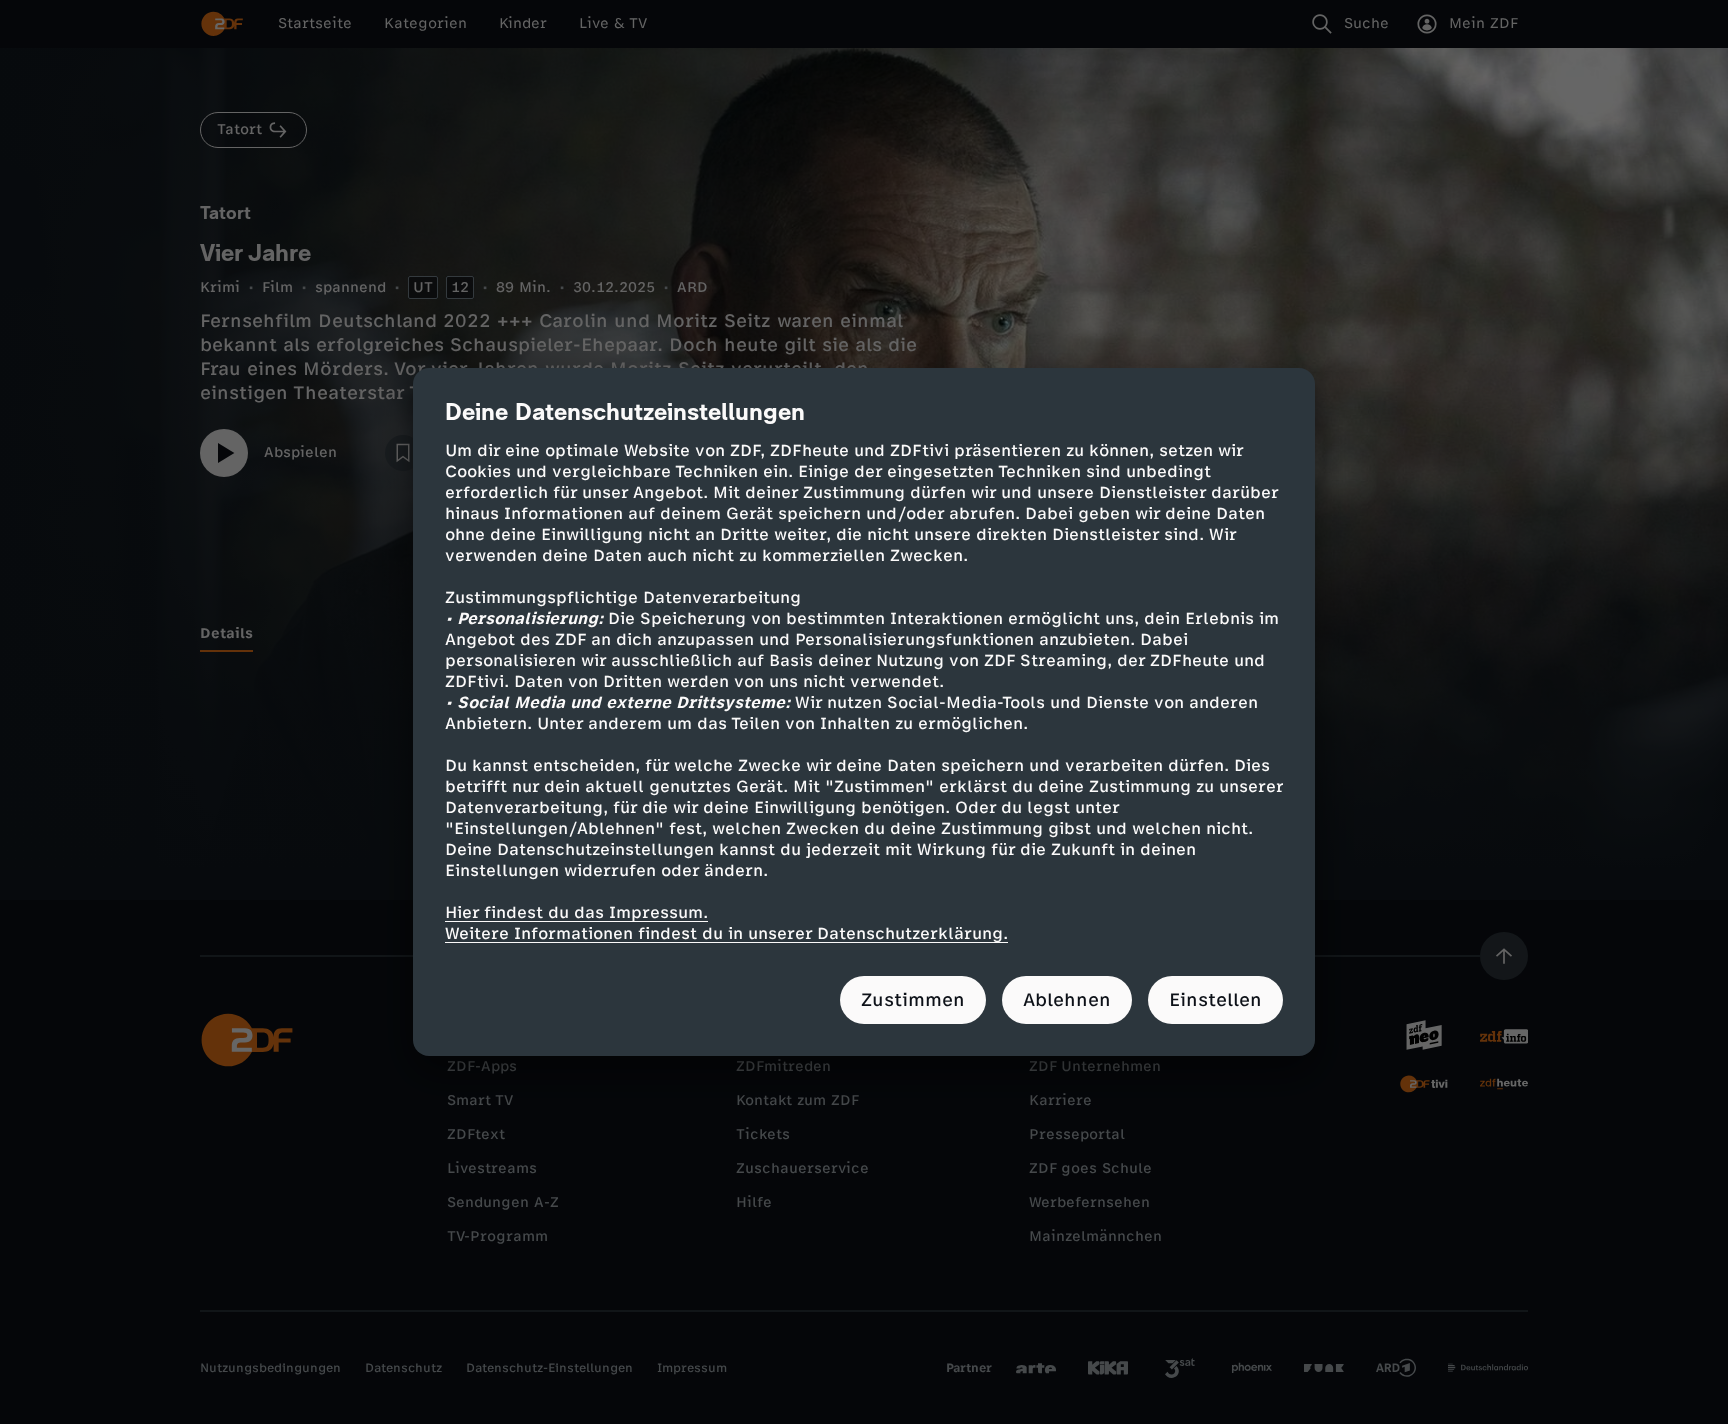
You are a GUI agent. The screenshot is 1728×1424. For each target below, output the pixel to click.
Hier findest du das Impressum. (576, 912)
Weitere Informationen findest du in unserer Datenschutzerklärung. (726, 933)
